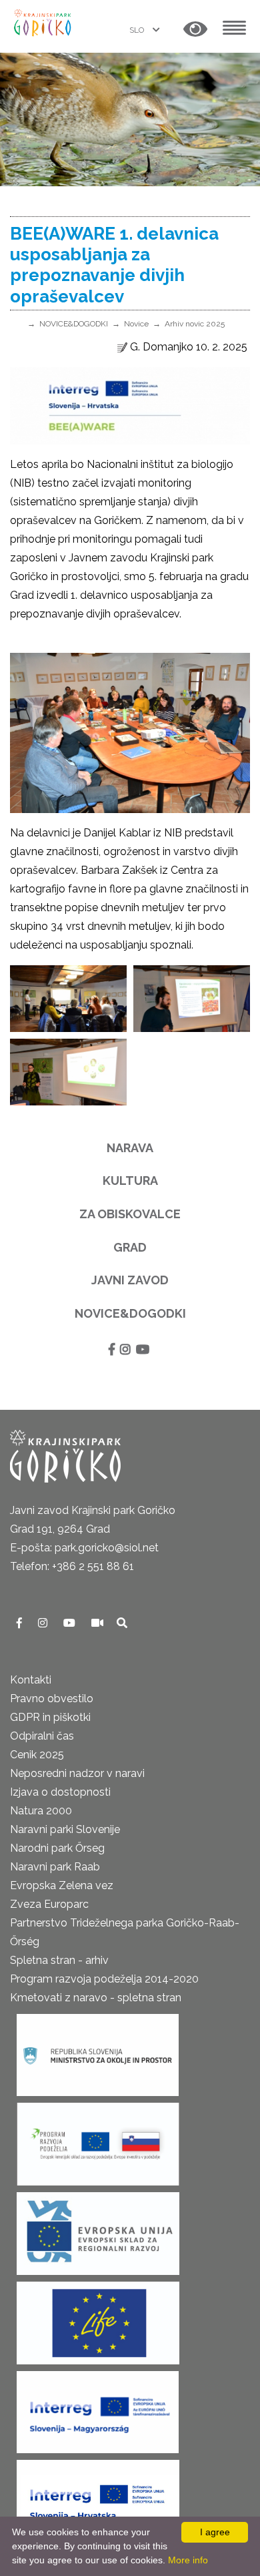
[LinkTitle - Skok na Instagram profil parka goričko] (44, 1623)
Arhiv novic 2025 (195, 324)
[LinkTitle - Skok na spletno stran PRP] (98, 2140)
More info (188, 2560)
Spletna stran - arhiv (59, 1960)
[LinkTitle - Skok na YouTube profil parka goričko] (71, 1623)
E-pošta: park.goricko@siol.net (84, 1548)
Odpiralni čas (42, 1736)
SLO (138, 30)
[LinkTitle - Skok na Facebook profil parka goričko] (21, 1623)
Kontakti (31, 1680)
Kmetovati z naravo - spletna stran (96, 1998)
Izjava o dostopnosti (60, 1792)
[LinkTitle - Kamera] (99, 1623)
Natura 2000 (41, 1811)
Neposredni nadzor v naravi (77, 1773)
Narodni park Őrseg (57, 1848)
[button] (195, 30)
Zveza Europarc (49, 1904)
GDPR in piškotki (50, 1717)
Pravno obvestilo (52, 1699)
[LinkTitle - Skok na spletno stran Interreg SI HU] (98, 2408)
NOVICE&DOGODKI (74, 324)
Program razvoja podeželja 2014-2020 (104, 1979)
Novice (136, 324)
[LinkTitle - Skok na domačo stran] (43, 22)
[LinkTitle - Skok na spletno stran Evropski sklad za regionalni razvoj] (98, 2229)
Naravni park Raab (55, 1867)
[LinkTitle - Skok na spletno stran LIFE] (98, 2319)
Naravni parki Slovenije (65, 1829)
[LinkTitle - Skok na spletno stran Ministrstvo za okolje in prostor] (98, 2051)
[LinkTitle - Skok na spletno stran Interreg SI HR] (98, 2497)
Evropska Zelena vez (62, 1885)
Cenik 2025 (37, 1755)
